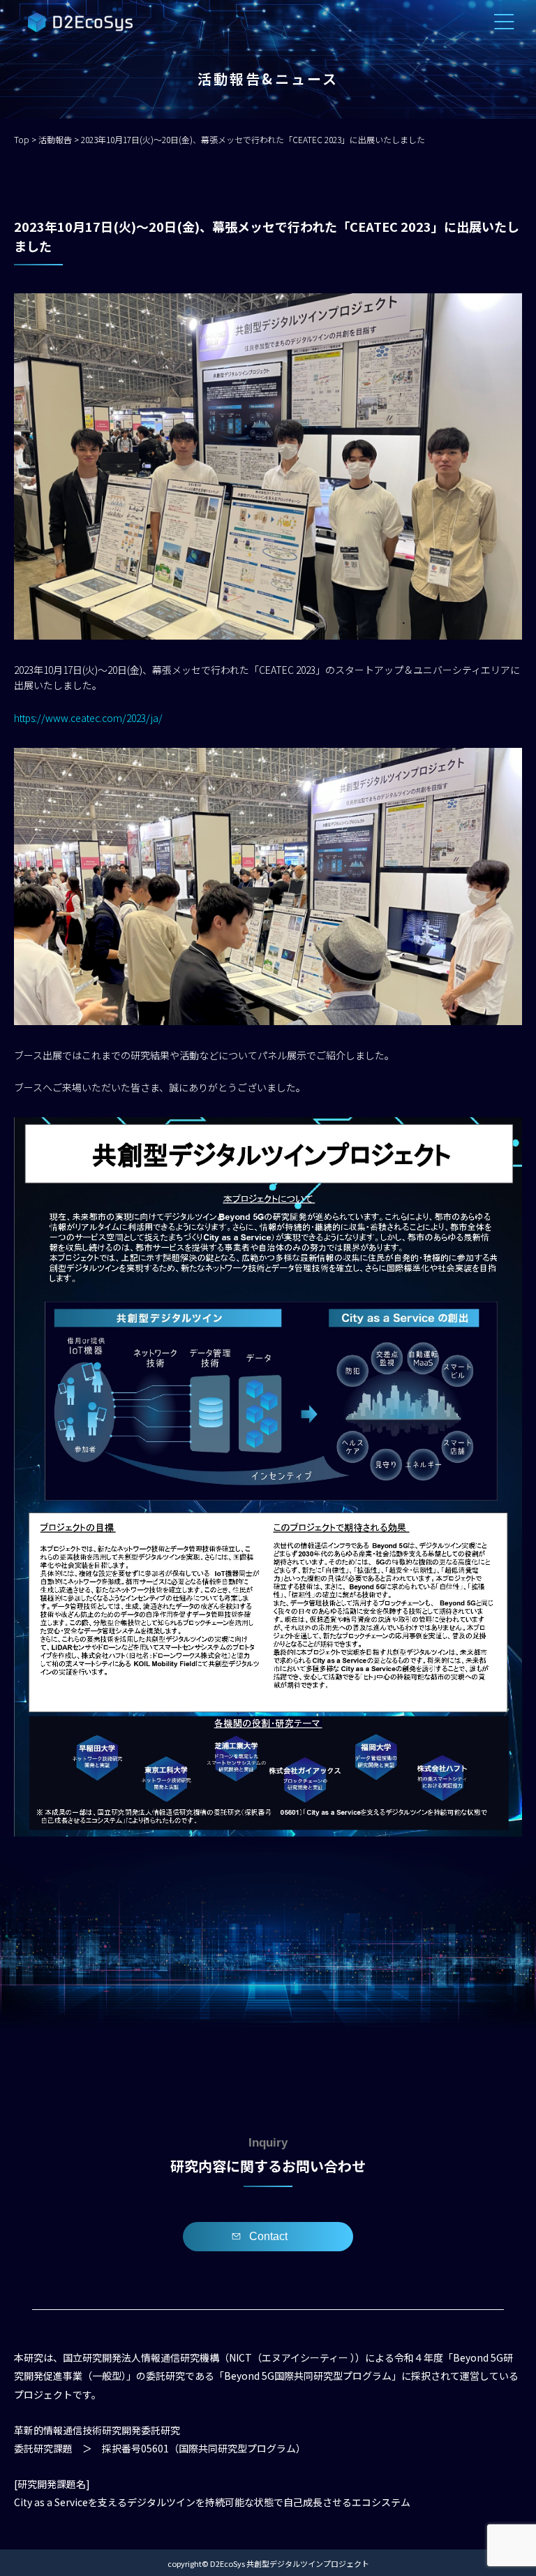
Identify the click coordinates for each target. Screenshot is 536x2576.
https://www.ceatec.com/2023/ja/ (88, 718)
